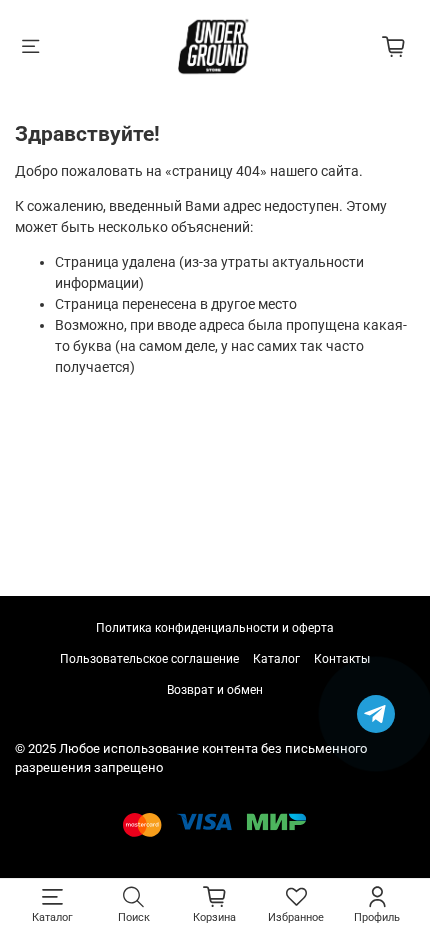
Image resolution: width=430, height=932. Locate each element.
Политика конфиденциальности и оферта (215, 628)
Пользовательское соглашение (149, 659)
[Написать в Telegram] (376, 714)
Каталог (276, 659)
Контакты (342, 659)
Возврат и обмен (215, 690)
